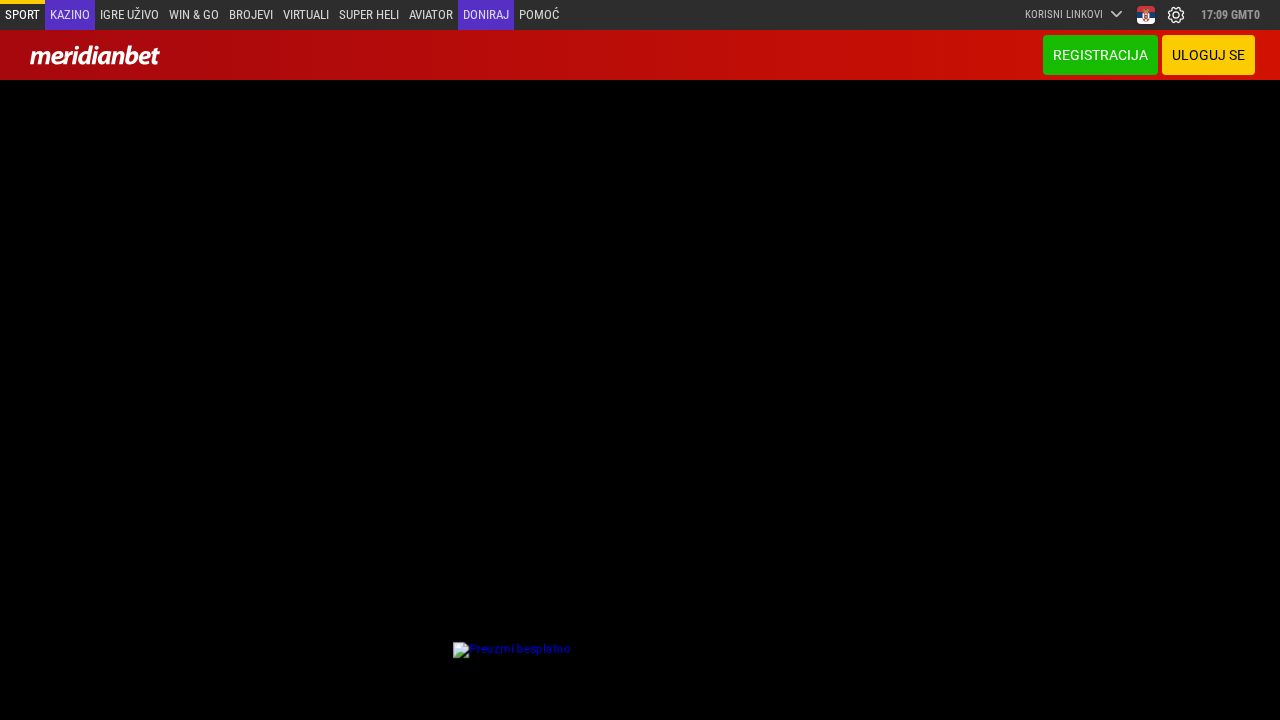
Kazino (70, 14)
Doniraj (486, 14)
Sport (22, 14)
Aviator (431, 14)
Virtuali (306, 14)
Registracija (1100, 55)
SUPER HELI (369, 14)
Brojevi (251, 14)
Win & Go (194, 14)
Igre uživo (129, 14)
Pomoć (539, 14)
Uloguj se (1208, 55)
